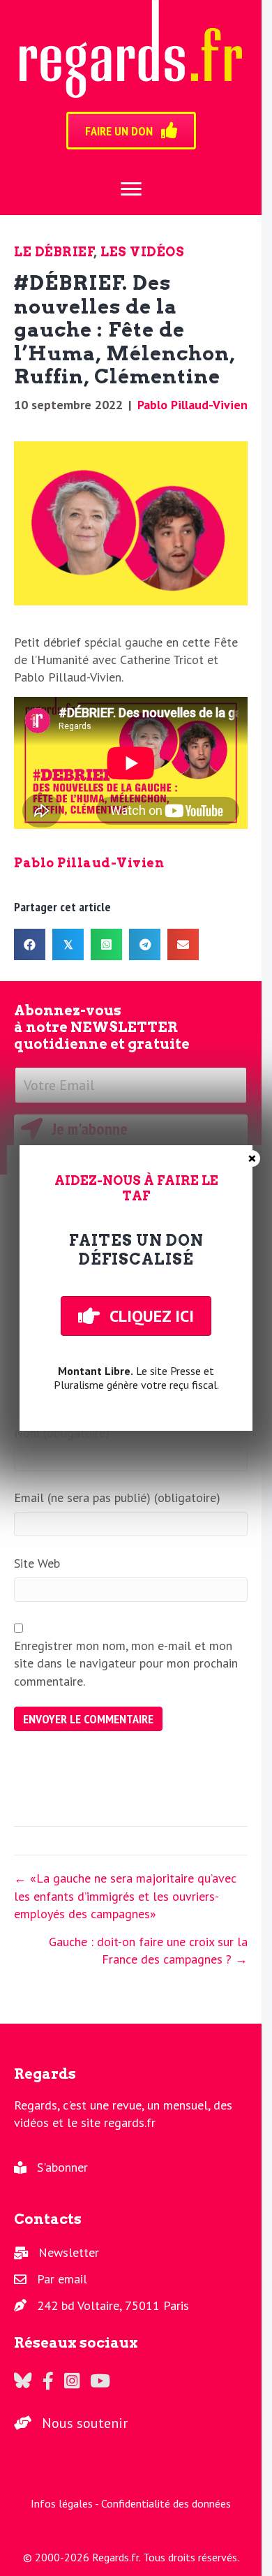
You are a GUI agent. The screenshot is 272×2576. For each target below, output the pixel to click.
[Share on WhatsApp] (106, 944)
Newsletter (69, 2252)
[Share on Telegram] (145, 944)
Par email (62, 2279)
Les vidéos (142, 252)
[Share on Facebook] (30, 944)
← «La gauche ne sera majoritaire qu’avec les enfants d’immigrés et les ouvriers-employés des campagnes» (125, 1896)
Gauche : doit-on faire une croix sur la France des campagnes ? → (148, 1950)
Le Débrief (54, 252)
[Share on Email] (183, 944)
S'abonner (62, 2167)
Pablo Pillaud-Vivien (192, 405)
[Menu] (131, 189)
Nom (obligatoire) (62, 1433)
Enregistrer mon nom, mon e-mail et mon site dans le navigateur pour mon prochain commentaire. (126, 1663)
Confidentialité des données (166, 2503)
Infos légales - (66, 2503)
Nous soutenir (85, 2423)
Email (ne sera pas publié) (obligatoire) (117, 1497)
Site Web (37, 1563)
